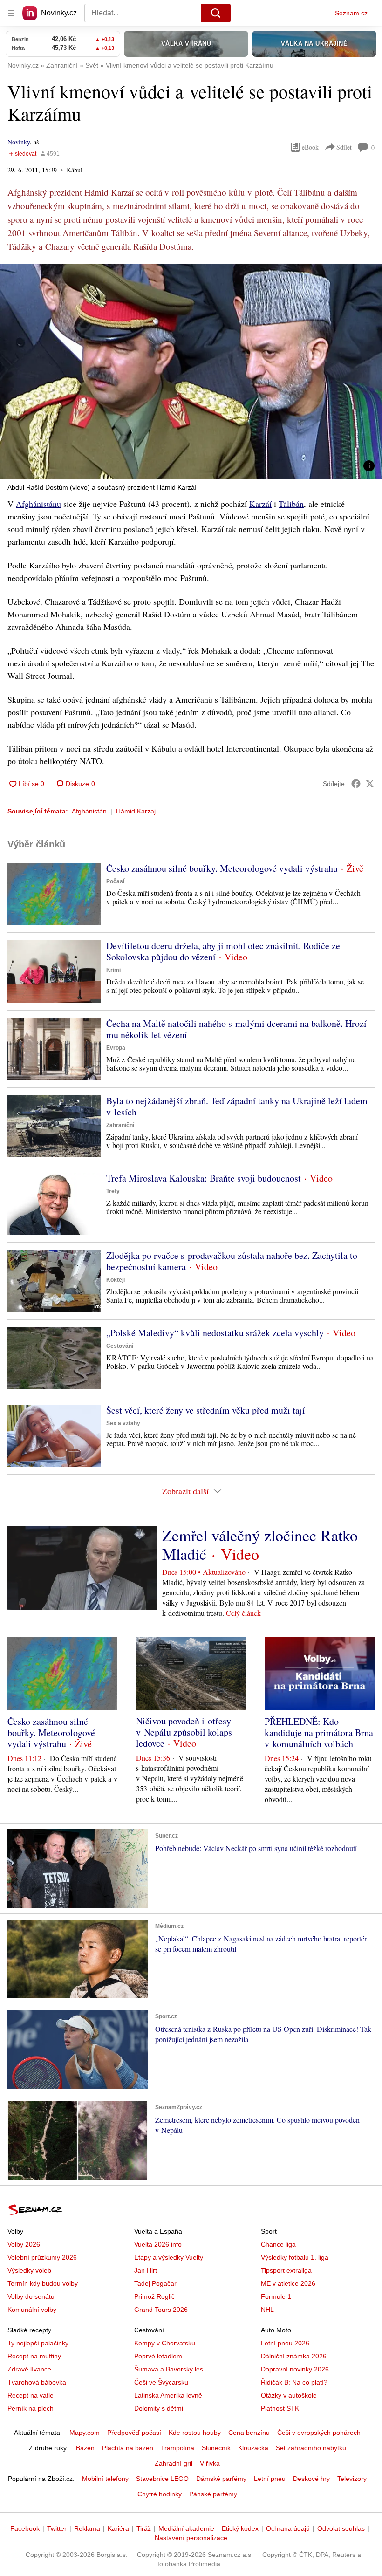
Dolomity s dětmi (159, 2408)
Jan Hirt (146, 2270)
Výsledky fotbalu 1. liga (295, 2257)
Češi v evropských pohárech (319, 2433)
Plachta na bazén (128, 2448)
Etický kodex (240, 2528)
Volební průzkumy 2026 (42, 2257)
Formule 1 (276, 2296)
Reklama (87, 2528)
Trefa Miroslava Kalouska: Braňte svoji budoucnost (204, 1178)
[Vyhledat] (216, 13)
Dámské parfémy (221, 2479)
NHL (267, 2310)
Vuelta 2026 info (158, 2244)
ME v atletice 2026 (288, 2283)
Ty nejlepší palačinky (38, 2343)
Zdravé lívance (29, 2369)
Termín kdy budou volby (43, 2283)
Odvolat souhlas (341, 2528)
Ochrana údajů (288, 2528)
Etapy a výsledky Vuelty (169, 2257)
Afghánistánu (38, 504)
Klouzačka (253, 2448)
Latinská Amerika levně (168, 2395)
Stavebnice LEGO (162, 2479)
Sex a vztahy (123, 1423)
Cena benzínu (249, 2433)
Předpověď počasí (134, 2433)
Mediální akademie (186, 2528)
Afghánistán (89, 811)
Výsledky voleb (29, 2270)
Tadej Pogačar (155, 2283)
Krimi (113, 970)
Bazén (85, 2448)
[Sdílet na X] (370, 784)
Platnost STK (280, 2408)
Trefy (113, 1191)
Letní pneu (270, 2479)
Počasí (115, 881)
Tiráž (144, 2528)
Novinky (19, 142)
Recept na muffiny (34, 2356)
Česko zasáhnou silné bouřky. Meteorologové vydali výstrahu (222, 868)
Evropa (116, 1048)
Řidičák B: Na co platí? (294, 2382)
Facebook (25, 2528)
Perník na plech (31, 2408)
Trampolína (177, 2448)
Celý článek (243, 1613)
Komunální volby (32, 2310)
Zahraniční (120, 1125)
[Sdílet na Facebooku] (356, 784)
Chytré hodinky (160, 2494)
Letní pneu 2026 (285, 2343)
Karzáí (260, 504)
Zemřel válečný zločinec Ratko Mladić (260, 1544)
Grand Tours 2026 (161, 2310)
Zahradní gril (174, 2463)
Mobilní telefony (105, 2479)
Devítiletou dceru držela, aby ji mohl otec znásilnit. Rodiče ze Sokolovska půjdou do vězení (223, 951)
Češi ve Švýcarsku (161, 2382)
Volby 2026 (24, 2244)
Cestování (120, 1346)
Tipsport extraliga (286, 2270)
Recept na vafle (31, 2395)
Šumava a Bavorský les (169, 2369)
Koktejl (116, 1280)
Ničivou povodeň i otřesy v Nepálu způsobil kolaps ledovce (184, 1732)
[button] (191, 372)
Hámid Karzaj (136, 811)
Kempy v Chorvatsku (165, 2343)
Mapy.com (85, 2433)
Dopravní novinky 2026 (295, 2369)
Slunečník (216, 2448)
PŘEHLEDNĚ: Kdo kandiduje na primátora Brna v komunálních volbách (319, 1732)
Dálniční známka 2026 (294, 2356)
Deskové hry (311, 2479)
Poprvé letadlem (158, 2356)
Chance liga (278, 2244)
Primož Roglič (154, 2296)
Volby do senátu (31, 2296)
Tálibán (291, 504)
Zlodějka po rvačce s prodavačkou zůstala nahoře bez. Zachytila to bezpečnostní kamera (232, 1261)
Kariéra (118, 2528)
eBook (310, 147)
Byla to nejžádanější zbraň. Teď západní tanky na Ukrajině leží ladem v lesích (237, 1106)
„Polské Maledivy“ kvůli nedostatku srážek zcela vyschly (215, 1333)
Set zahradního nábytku (311, 2448)
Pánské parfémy (213, 2494)
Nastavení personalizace (191, 2538)
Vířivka (210, 2463)
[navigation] (11, 13)
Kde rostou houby (195, 2433)
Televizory (352, 2479)
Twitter (57, 2528)
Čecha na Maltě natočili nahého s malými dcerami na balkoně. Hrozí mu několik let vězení (236, 1029)
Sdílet (344, 147)
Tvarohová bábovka (37, 2382)
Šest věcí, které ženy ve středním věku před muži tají (206, 1410)
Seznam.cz (351, 13)
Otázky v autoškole (289, 2395)
